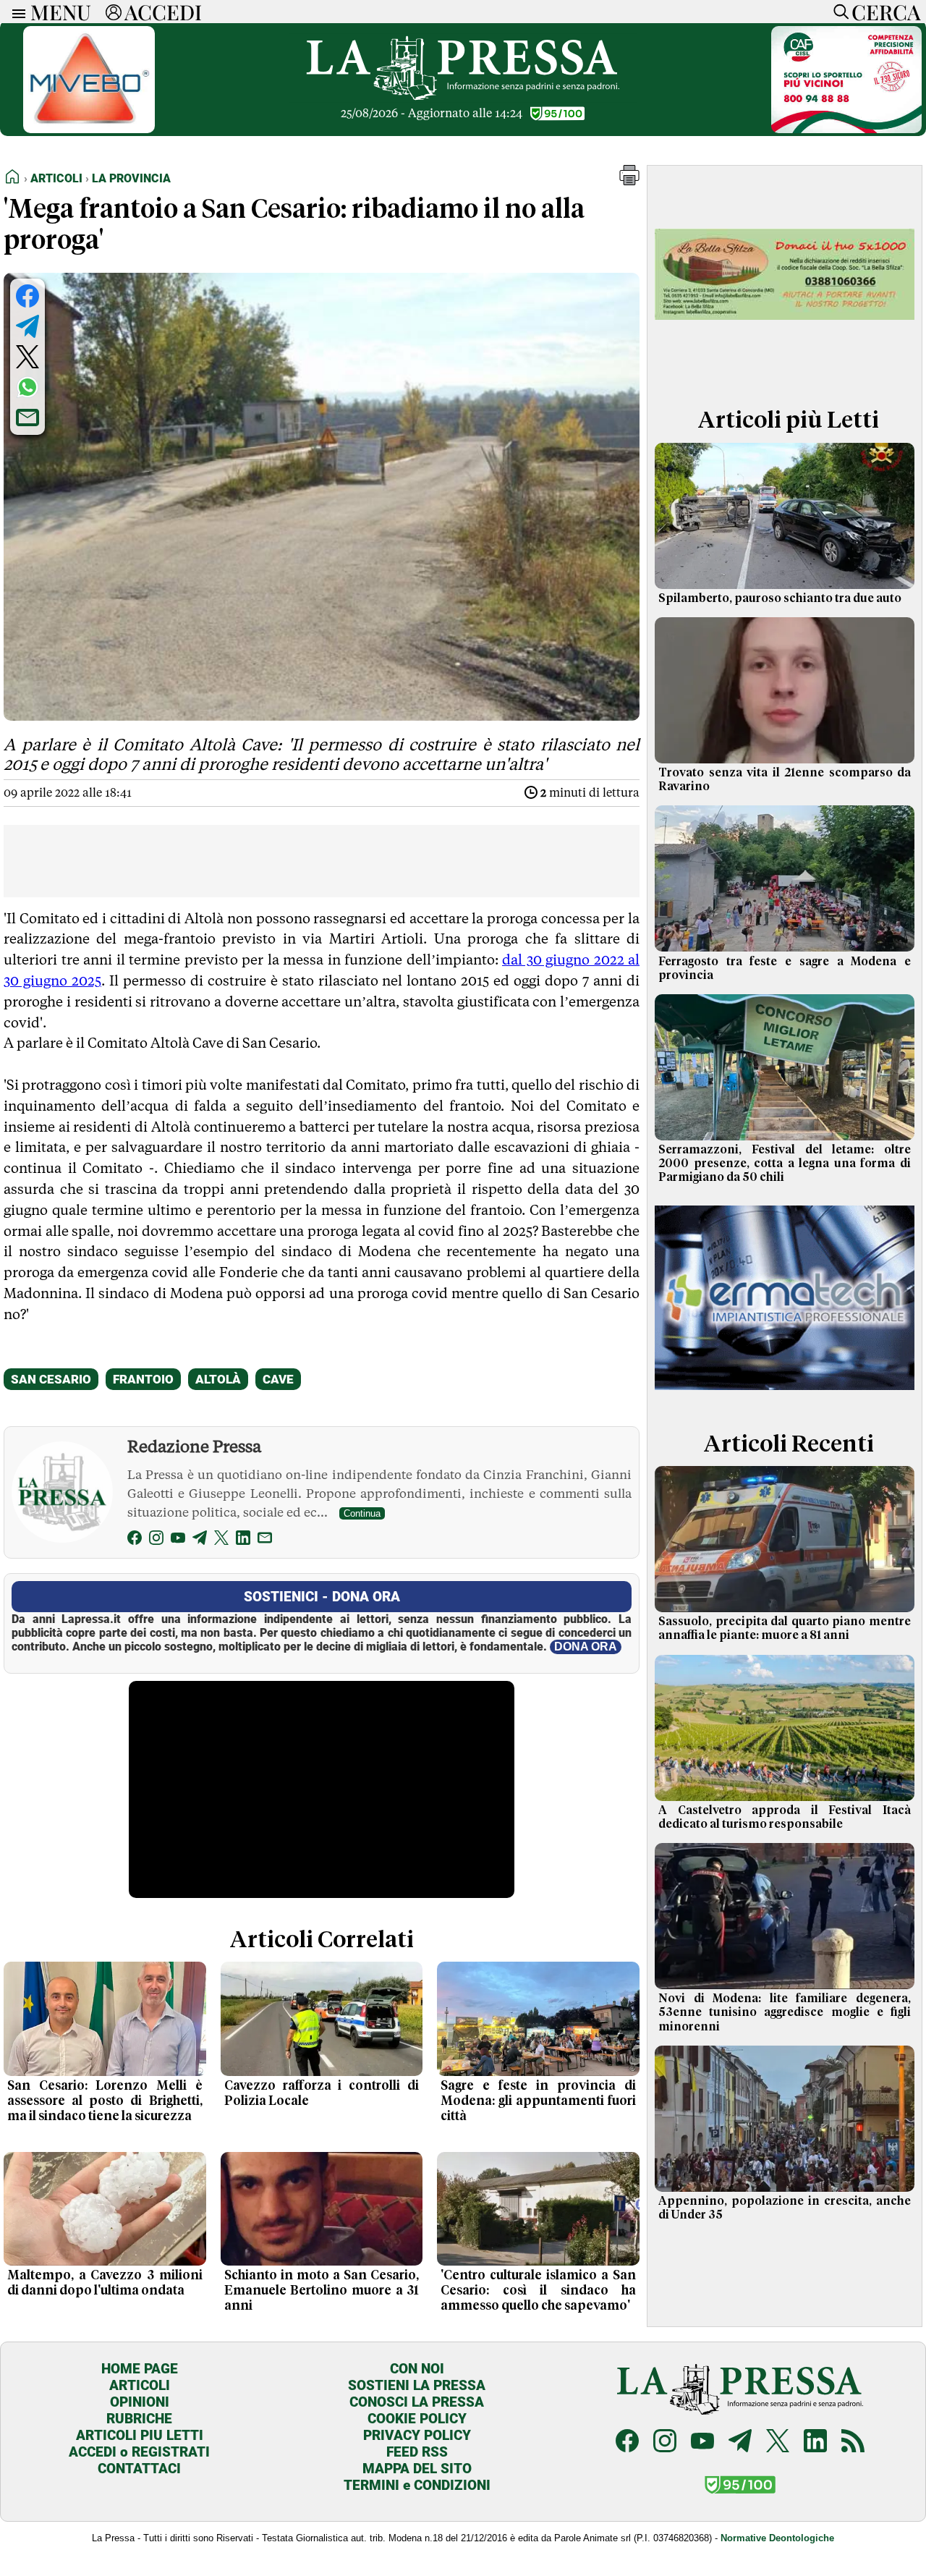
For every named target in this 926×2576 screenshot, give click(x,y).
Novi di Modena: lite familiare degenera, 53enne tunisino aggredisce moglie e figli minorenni (785, 2012)
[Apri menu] (15, 12)
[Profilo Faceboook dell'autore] (135, 1540)
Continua (362, 1513)
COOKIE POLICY (417, 2419)
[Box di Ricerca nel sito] (838, 12)
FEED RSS (417, 2452)
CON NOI (417, 2369)
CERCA (886, 12)
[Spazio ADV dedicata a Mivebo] (89, 129)
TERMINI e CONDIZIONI (417, 2485)
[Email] (265, 1540)
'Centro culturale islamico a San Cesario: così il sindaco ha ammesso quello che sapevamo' (538, 2291)
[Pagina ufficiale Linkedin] (815, 2442)
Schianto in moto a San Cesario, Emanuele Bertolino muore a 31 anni (322, 2291)
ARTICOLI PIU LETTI (140, 2435)
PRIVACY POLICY (417, 2435)
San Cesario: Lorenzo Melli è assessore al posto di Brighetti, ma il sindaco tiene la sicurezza (105, 2101)
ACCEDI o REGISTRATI (139, 2452)
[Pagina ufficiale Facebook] (627, 2442)
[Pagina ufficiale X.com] (778, 2442)
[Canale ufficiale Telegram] (740, 2442)
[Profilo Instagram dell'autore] (156, 1540)
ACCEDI (163, 12)
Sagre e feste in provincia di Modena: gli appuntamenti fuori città (538, 2101)
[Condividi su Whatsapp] (27, 387)
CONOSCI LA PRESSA (417, 2402)
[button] (629, 181)
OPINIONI (140, 2402)
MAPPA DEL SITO (417, 2469)
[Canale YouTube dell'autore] (178, 1540)
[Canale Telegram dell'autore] (200, 1540)
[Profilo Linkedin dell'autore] (243, 1540)
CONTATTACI (139, 2469)
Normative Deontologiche (777, 2538)
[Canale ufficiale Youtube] (702, 2442)
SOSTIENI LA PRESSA (417, 2385)
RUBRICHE (139, 2419)
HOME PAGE (140, 2369)
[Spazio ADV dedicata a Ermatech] (785, 1395)
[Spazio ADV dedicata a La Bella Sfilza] (785, 372)
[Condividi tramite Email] (27, 418)
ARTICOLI (140, 2385)
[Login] (114, 12)
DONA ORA (586, 1647)
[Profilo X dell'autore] (221, 1540)
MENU (61, 12)
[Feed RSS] (853, 2442)
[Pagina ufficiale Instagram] (665, 2442)
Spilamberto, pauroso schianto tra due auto (780, 598)
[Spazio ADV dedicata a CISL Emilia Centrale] (846, 129)
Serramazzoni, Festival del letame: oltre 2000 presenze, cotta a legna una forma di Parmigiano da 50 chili (785, 1164)
